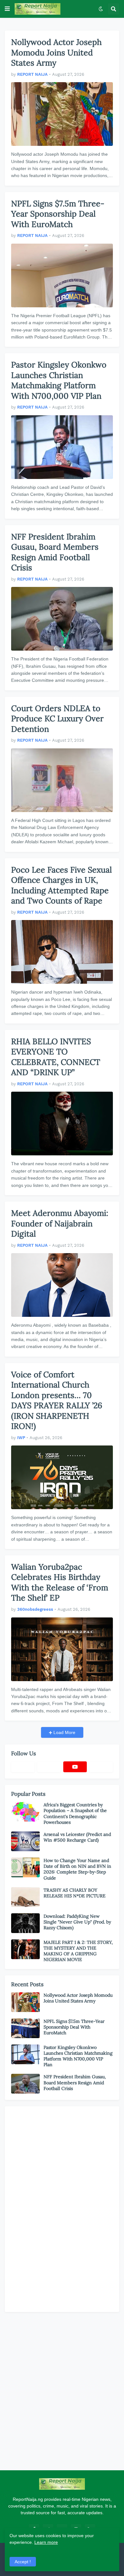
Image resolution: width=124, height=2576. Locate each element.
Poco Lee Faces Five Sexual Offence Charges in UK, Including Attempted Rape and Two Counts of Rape (62, 885)
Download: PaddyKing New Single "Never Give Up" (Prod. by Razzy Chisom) (77, 1922)
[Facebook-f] (23, 1767)
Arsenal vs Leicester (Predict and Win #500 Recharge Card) (77, 1837)
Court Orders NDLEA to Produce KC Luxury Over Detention (57, 719)
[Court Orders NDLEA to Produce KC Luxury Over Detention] (62, 780)
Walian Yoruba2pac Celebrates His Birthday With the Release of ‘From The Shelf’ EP (60, 1582)
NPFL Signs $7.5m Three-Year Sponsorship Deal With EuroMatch (58, 214)
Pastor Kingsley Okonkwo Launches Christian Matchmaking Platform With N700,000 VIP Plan (59, 380)
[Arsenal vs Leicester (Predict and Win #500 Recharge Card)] (25, 1841)
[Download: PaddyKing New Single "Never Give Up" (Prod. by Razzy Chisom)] (25, 1923)
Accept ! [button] (23, 2562)
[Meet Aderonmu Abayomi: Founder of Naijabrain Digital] (62, 1285)
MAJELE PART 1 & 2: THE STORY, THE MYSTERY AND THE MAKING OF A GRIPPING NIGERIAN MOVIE (78, 1951)
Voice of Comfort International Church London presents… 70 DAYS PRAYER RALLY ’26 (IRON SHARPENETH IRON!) (57, 1400)
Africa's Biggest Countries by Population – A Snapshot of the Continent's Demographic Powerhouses (75, 1813)
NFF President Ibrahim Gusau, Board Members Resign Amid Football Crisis (55, 552)
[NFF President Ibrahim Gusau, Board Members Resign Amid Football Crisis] (62, 619)
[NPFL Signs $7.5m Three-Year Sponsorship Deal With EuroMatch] (62, 275)
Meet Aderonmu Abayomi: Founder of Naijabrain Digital (60, 1223)
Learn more (46, 2542)
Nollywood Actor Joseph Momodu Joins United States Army (56, 52)
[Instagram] (101, 1767)
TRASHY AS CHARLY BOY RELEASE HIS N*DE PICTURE (75, 1893)
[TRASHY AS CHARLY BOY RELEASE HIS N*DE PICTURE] (25, 1897)
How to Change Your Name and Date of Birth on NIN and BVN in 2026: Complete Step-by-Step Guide (77, 1869)
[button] (7, 9)
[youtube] (75, 1767)
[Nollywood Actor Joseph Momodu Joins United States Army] (62, 114)
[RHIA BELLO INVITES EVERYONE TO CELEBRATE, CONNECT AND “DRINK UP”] (62, 1124)
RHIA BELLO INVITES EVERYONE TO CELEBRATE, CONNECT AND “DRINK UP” (56, 1057)
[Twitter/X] (49, 1767)
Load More (64, 1732)
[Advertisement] (59, 2208)
